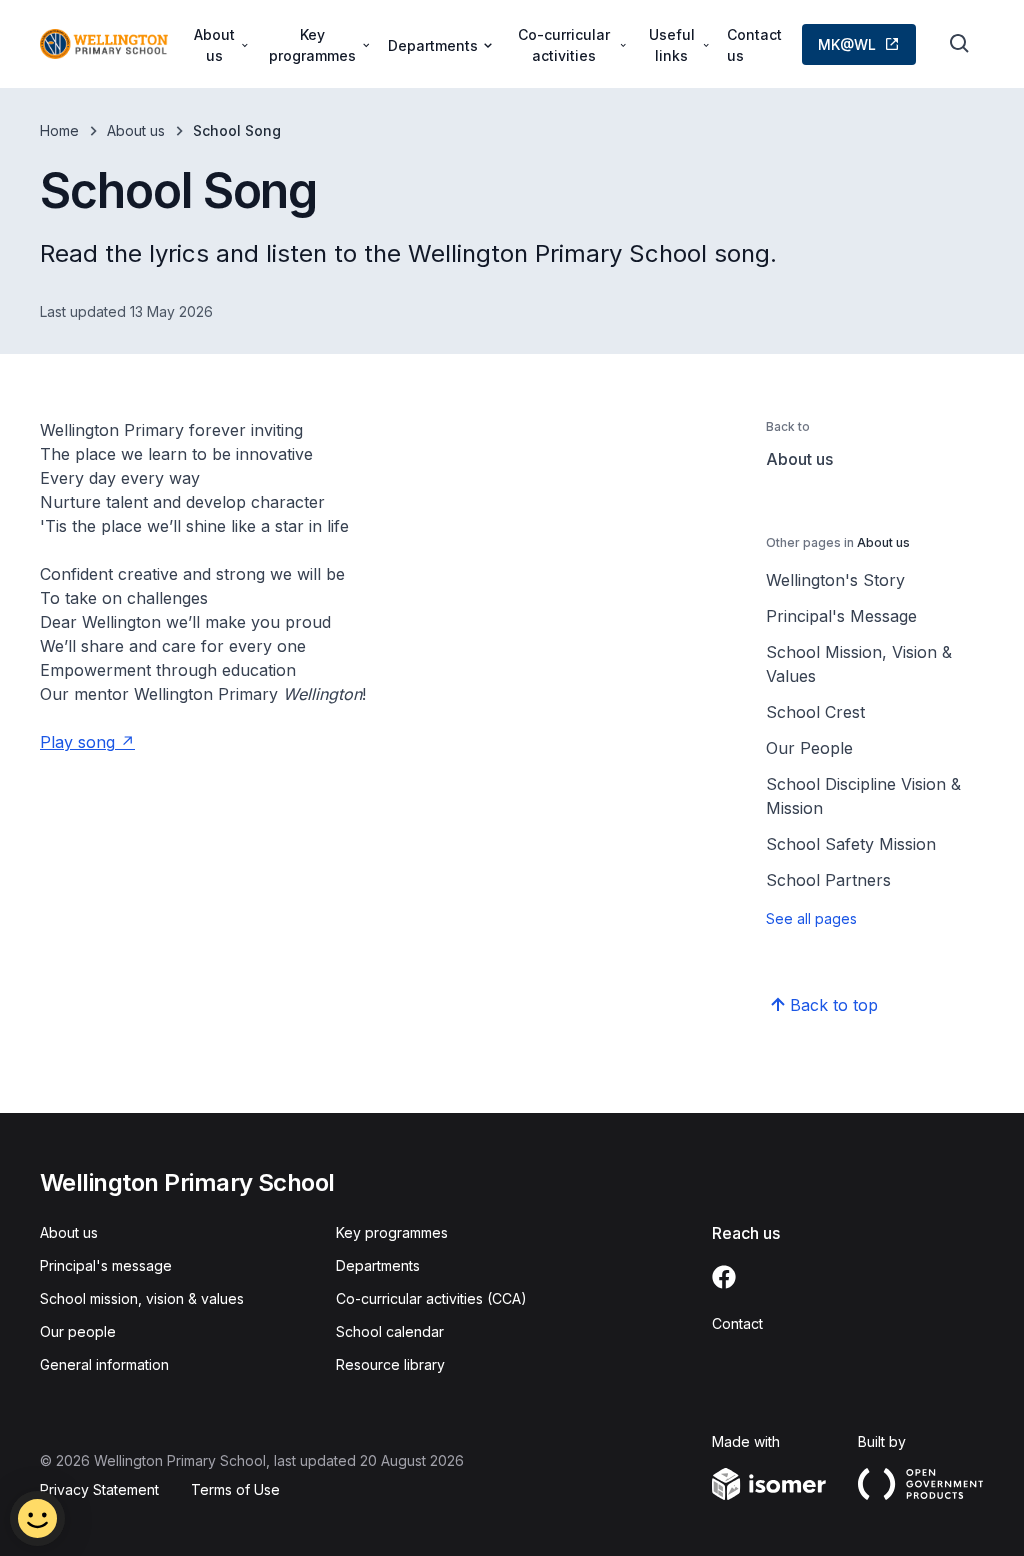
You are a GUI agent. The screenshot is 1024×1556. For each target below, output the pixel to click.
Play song (77, 742)
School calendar (390, 1331)
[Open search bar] (960, 44)
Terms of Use (235, 1489)
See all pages (811, 918)
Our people (78, 1331)
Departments (378, 1265)
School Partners (828, 880)
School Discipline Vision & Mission (863, 796)
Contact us (754, 45)
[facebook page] (724, 1277)
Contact (737, 1323)
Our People (809, 748)
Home (59, 130)
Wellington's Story (835, 580)
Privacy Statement (99, 1489)
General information (104, 1364)
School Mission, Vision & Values (859, 664)
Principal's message (106, 1265)
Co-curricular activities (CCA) (431, 1298)
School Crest (815, 712)
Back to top (834, 1005)
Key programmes (392, 1232)
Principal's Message (841, 616)
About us (136, 130)
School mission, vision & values (142, 1298)
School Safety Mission (851, 844)
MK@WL (847, 44)
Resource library (390, 1364)
